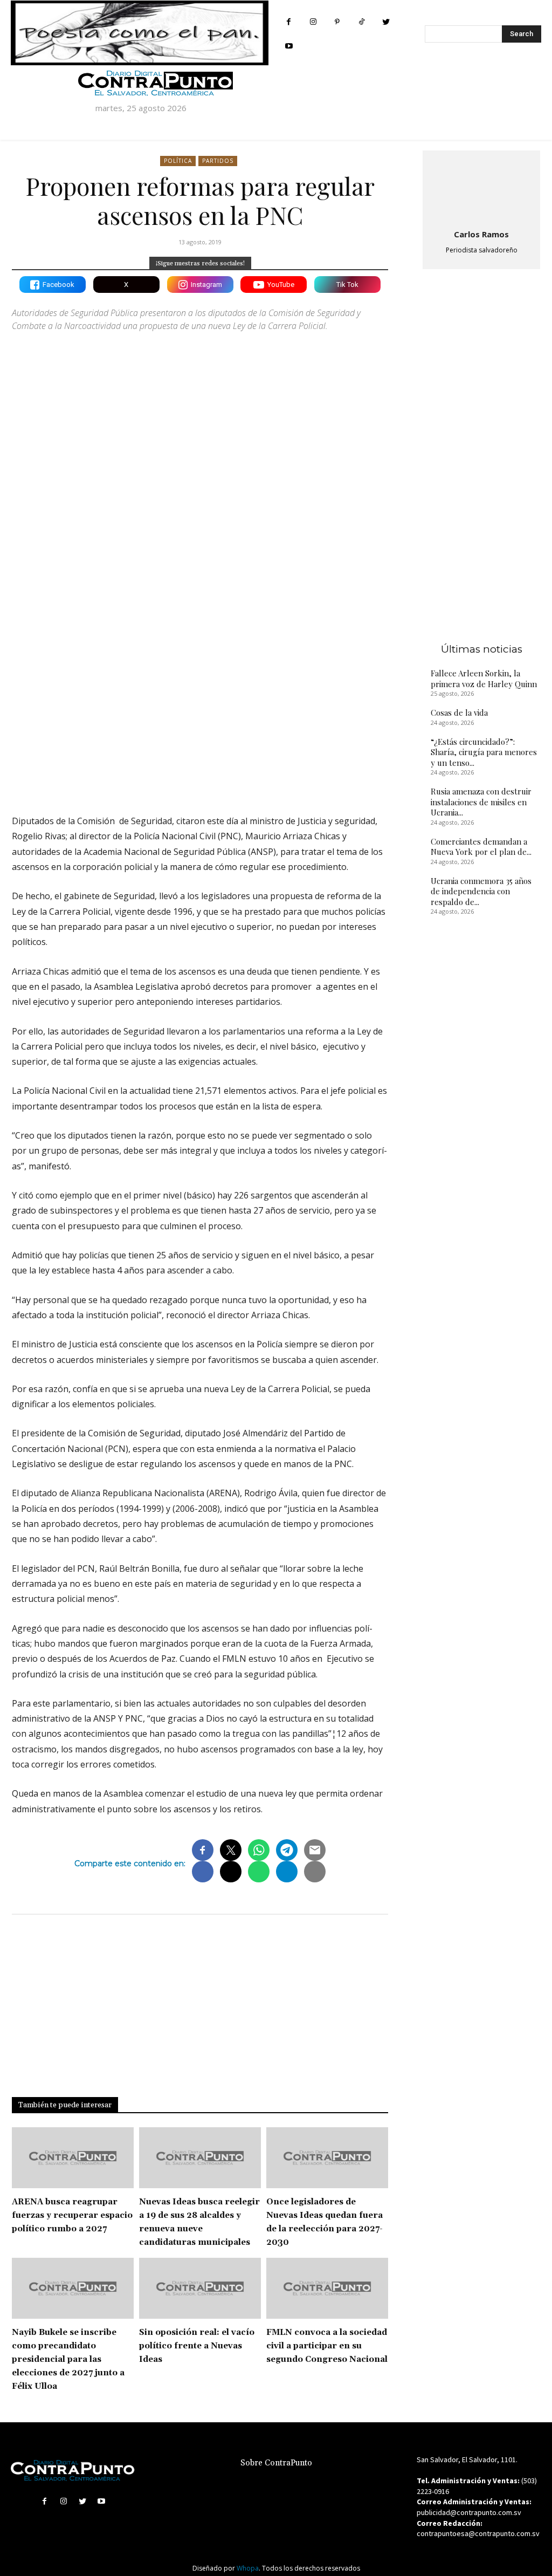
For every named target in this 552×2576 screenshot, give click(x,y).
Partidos (218, 161)
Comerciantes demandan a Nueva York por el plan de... (481, 847)
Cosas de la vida (459, 712)
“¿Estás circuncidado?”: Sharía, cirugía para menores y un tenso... (484, 752)
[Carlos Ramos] (481, 188)
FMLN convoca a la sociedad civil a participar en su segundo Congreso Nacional (327, 2346)
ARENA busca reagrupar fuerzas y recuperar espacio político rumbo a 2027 (72, 2215)
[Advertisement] (200, 712)
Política (178, 161)
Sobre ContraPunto (276, 2463)
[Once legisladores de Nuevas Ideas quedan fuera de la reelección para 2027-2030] (327, 2158)
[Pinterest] (337, 22)
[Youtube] (289, 46)
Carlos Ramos (481, 234)
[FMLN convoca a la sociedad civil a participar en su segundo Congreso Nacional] (327, 2288)
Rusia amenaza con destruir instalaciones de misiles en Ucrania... (481, 802)
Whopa (248, 2568)
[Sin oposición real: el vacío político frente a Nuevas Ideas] (200, 2288)
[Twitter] (386, 22)
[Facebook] (289, 22)
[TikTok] (361, 22)
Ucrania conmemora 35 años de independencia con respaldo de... (481, 891)
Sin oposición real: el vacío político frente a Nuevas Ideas (197, 2346)
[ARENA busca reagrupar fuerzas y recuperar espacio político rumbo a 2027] (73, 2158)
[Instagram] (313, 22)
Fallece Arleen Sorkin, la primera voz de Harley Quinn (484, 679)
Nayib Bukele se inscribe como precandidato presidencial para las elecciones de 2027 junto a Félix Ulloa (68, 2359)
